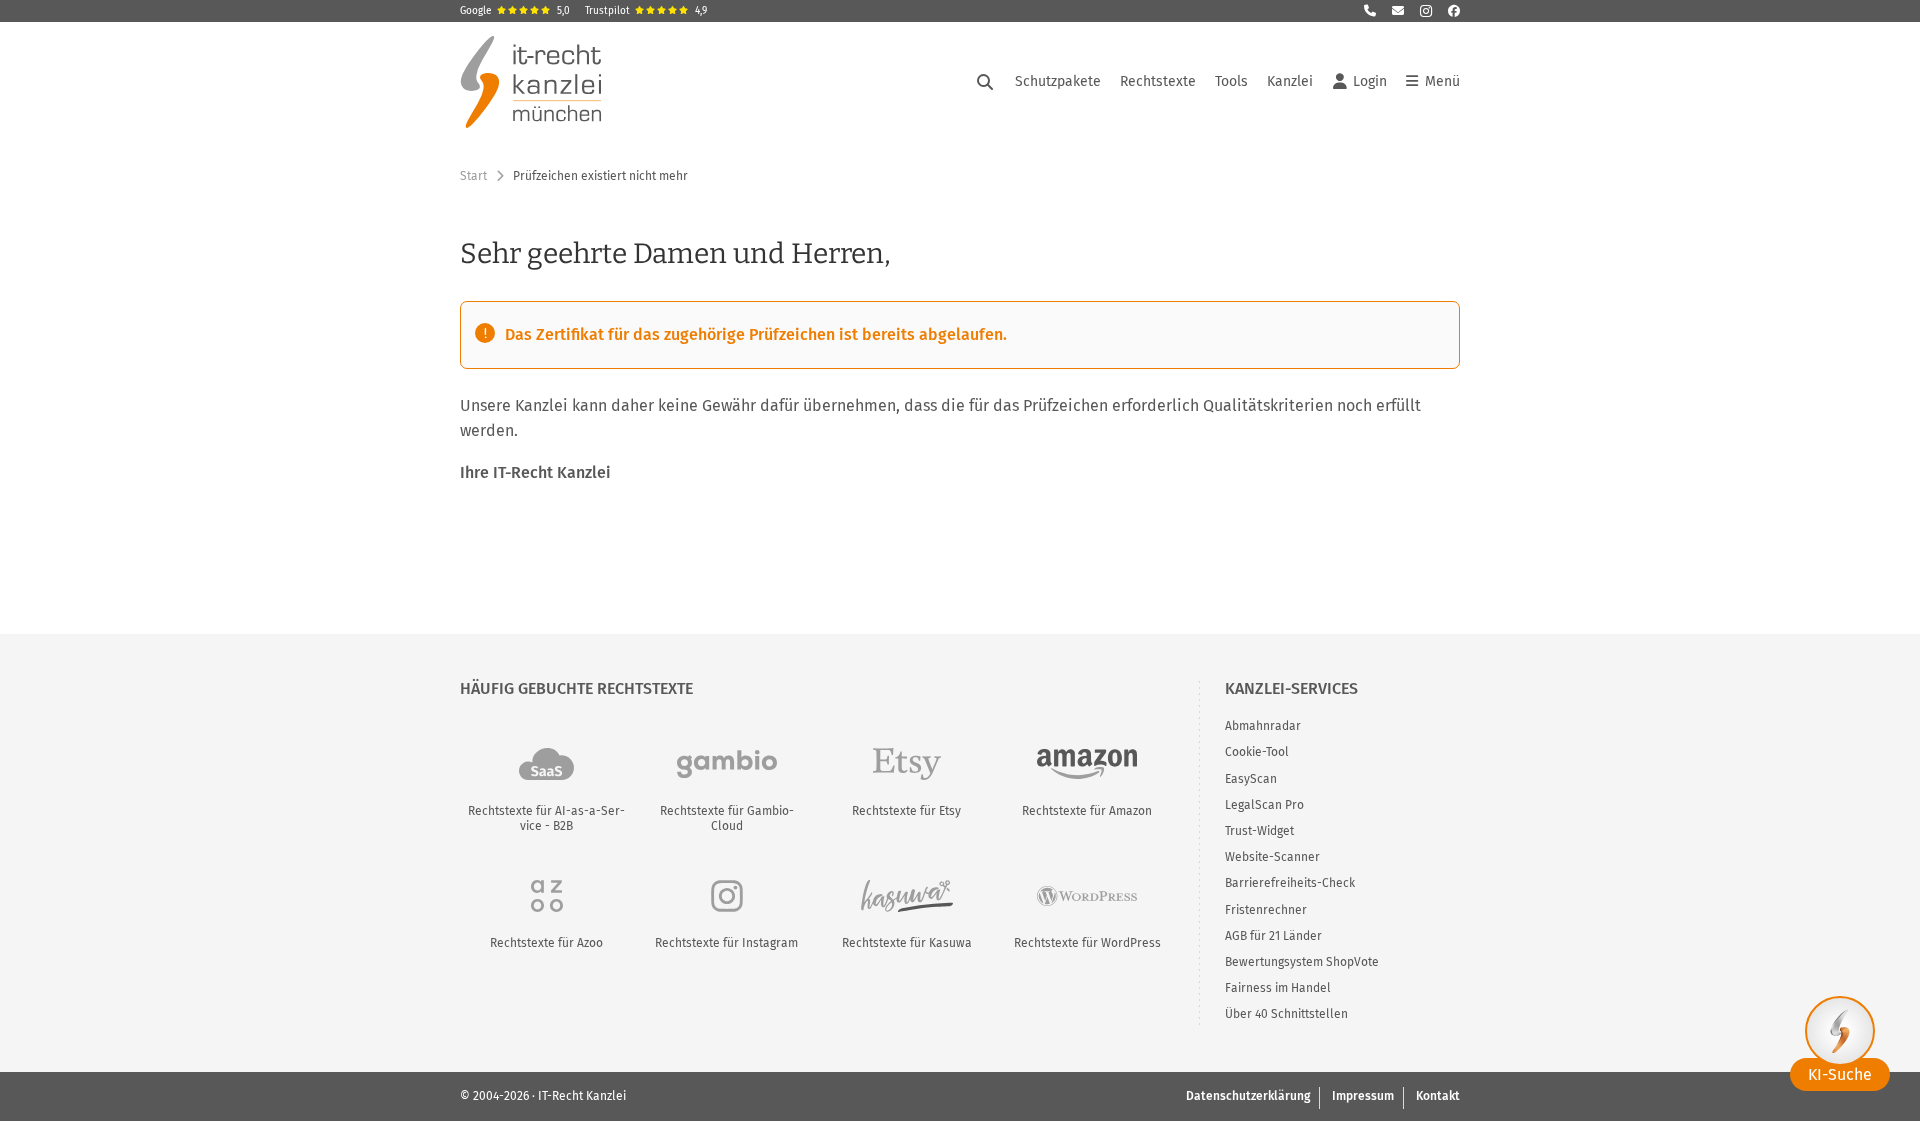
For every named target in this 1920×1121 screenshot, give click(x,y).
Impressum (1363, 1096)
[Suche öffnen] (985, 82)
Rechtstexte (1158, 81)
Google (515, 11)
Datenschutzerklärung (1248, 1096)
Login (1370, 81)
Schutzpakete (1058, 81)
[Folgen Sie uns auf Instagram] (1426, 11)
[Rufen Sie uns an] (1370, 11)
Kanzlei (1290, 81)
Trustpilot (646, 11)
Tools (1231, 81)
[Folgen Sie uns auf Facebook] (1454, 11)
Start (473, 176)
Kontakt (1438, 1096)
